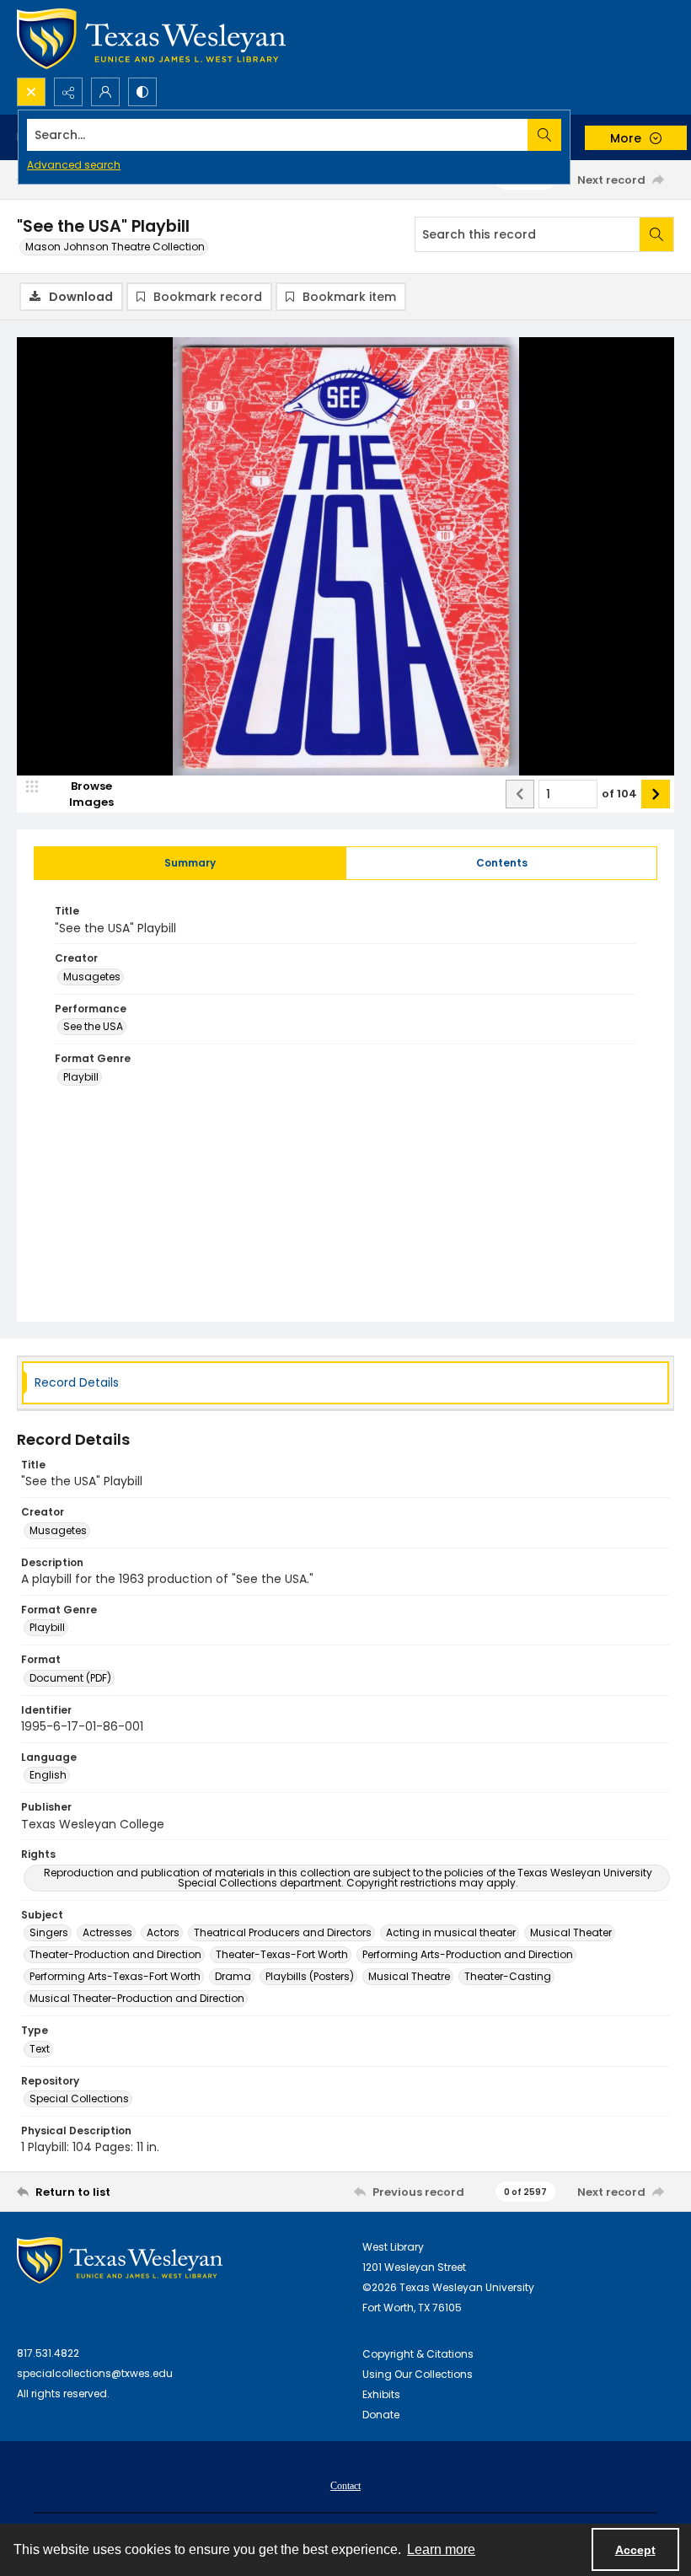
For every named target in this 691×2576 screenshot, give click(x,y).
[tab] (190, 863)
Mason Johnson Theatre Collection (115, 247)
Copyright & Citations (418, 2354)
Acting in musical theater (451, 1932)
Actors (163, 1932)
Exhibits (381, 2394)
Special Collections (79, 2098)
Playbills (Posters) (310, 1976)
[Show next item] (656, 794)
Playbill (81, 1077)
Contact (345, 2486)
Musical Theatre (409, 1976)
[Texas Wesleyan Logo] (151, 39)
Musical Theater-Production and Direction (137, 1998)
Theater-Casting (508, 1976)
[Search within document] (656, 234)
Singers (49, 1932)
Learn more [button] (441, 2549)
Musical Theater (571, 1932)
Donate (381, 2415)
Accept (635, 2550)
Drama (233, 1976)
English (48, 1775)
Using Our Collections (418, 2374)
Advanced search (74, 165)
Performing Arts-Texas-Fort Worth (115, 1976)
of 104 (619, 794)
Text (40, 2049)
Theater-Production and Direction (115, 1954)
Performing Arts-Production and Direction (468, 1954)
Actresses (107, 1932)
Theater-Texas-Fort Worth (282, 1954)
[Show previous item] (520, 794)
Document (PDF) (70, 1678)
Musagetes (92, 977)
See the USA (93, 1026)
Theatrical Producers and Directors (283, 1932)
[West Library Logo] (120, 2260)
